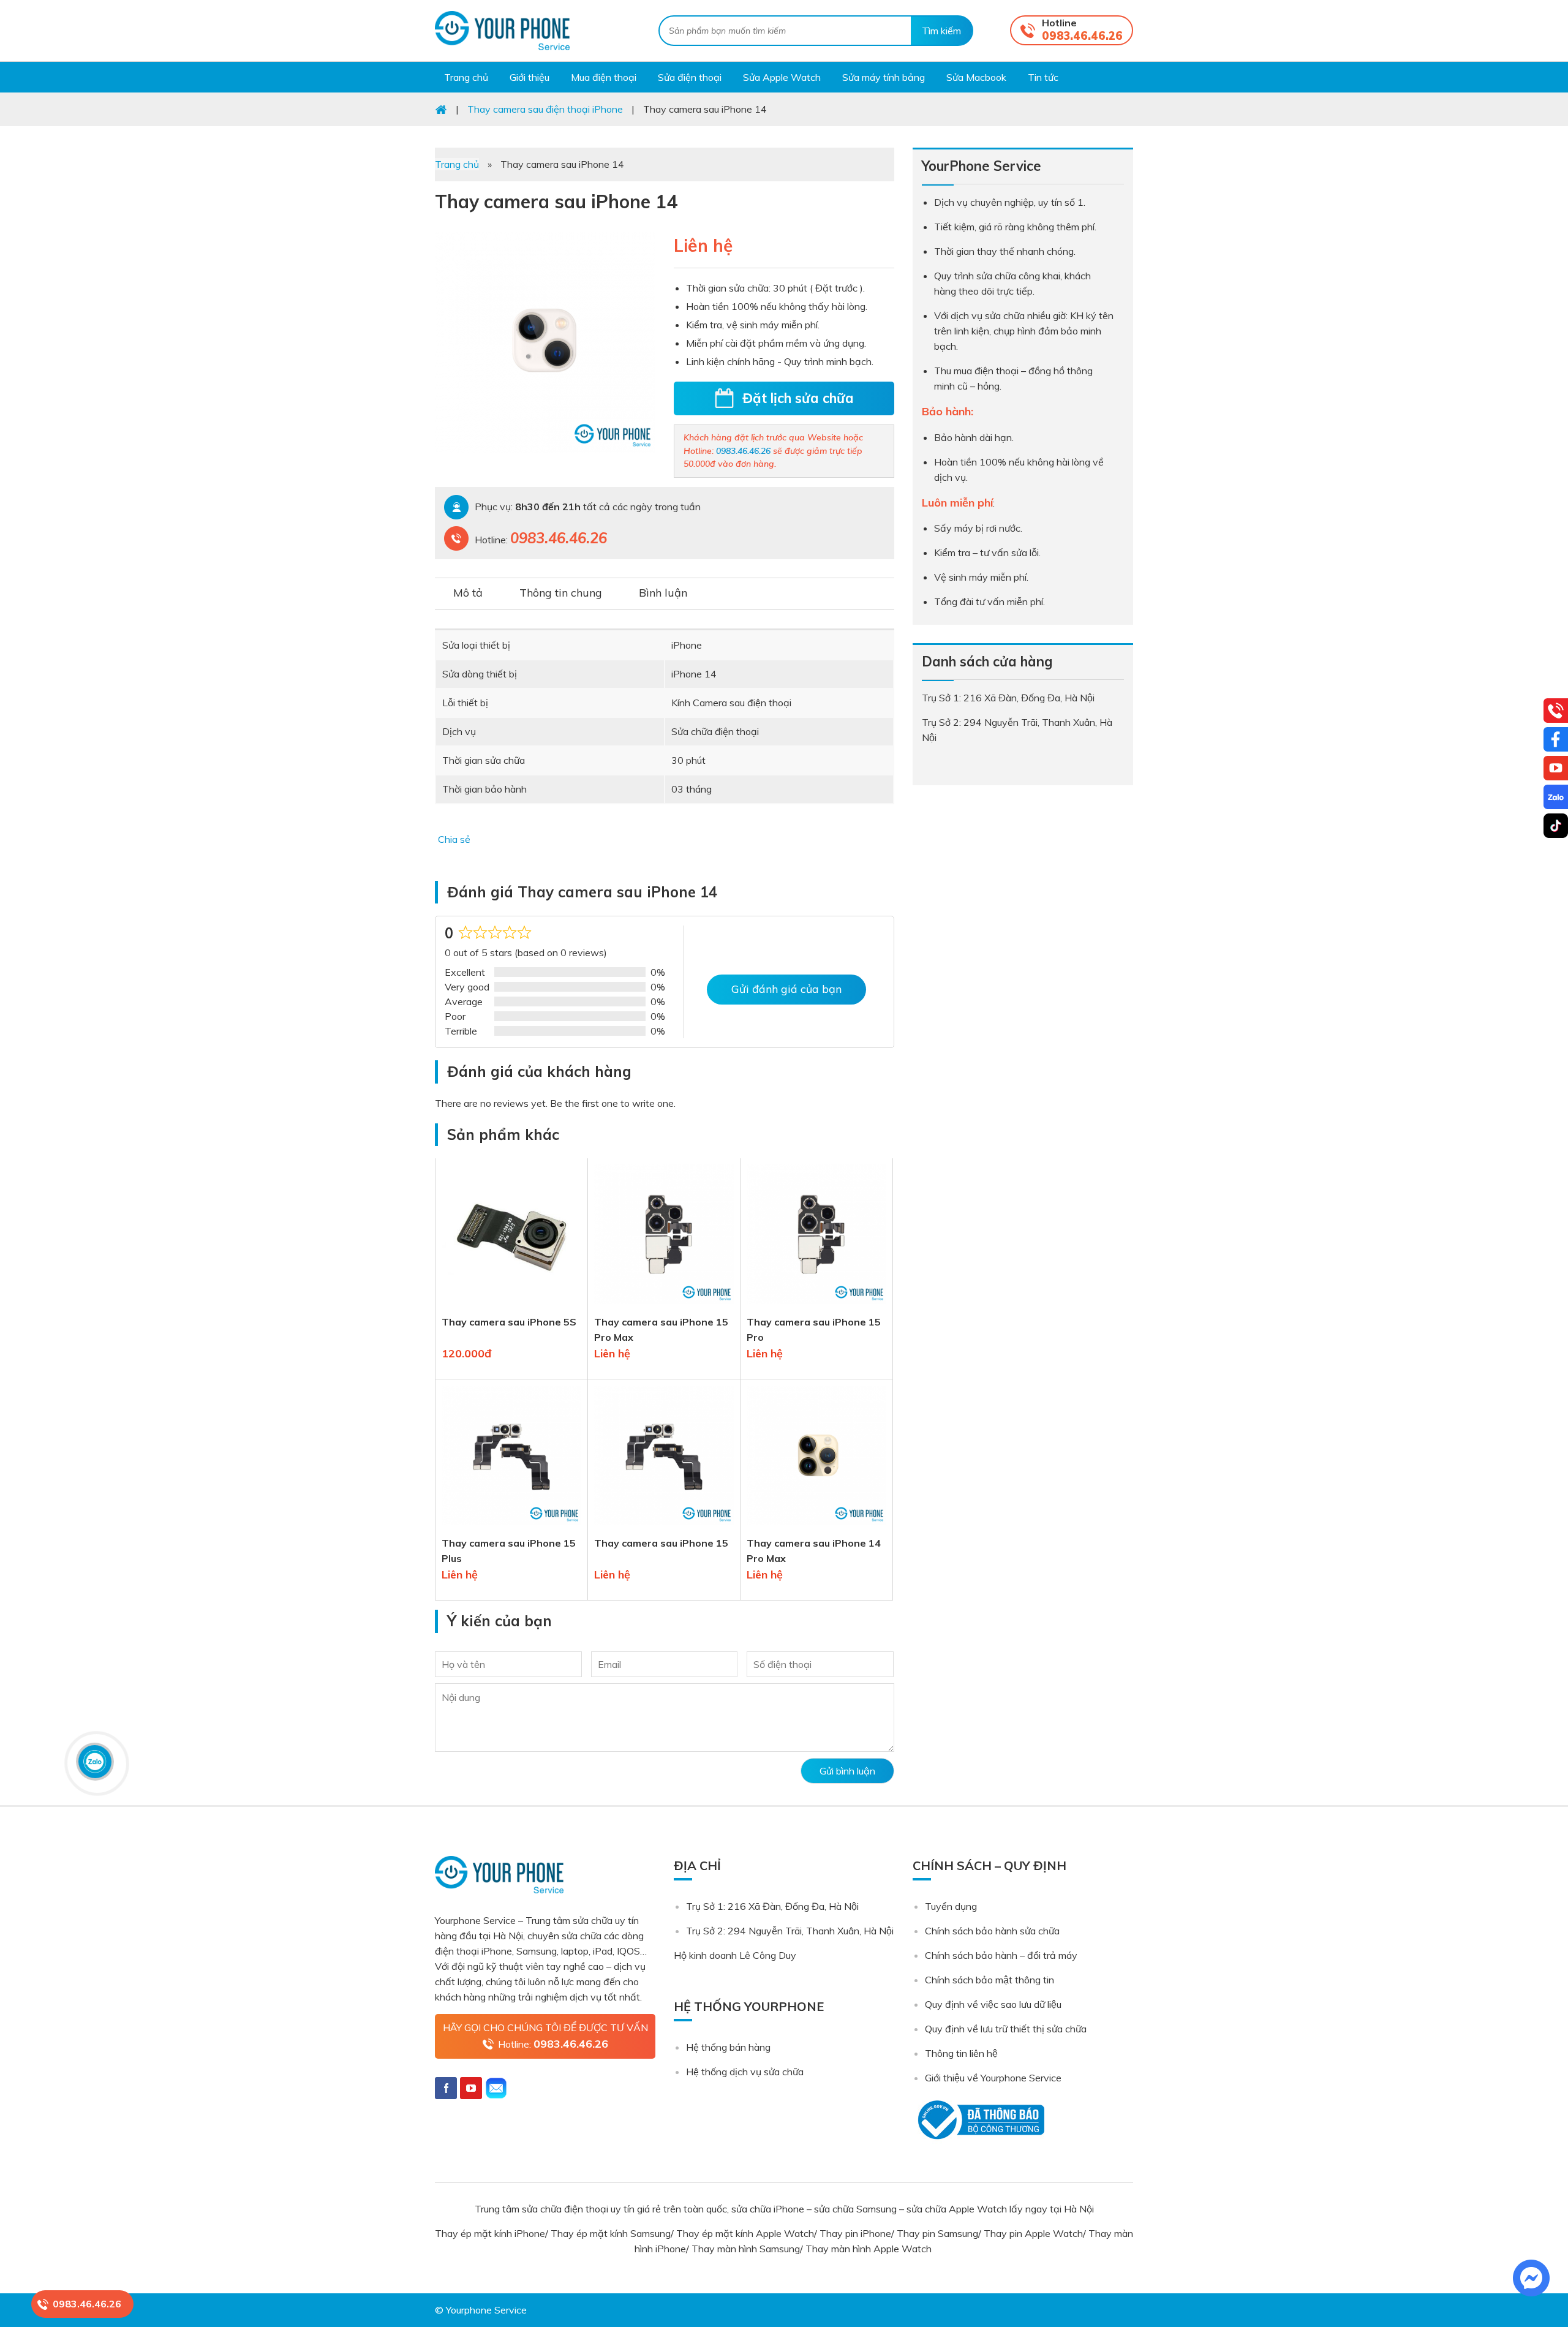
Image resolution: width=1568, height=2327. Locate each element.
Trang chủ (457, 164)
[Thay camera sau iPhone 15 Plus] (511, 1528)
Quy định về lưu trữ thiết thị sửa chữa (1006, 2029)
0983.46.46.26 (1082, 36)
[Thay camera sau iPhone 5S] (511, 1307)
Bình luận (663, 593)
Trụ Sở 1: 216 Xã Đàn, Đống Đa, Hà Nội (772, 1906)
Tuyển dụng (951, 1906)
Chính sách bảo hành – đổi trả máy (1001, 1955)
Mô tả (468, 593)
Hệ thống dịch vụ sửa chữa (745, 2072)
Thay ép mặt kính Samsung (611, 2233)
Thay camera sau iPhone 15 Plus (509, 1551)
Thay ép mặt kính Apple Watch (745, 2233)
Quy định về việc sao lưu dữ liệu (993, 2004)
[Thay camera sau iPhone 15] (664, 1528)
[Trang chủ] (441, 109)
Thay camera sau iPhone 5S (509, 1322)
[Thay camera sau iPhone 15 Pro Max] (664, 1307)
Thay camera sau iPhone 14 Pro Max (814, 1551)
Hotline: (553, 2044)
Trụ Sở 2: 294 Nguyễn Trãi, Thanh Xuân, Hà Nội (790, 1931)
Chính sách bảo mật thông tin (989, 1980)
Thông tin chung (561, 593)
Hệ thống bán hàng (728, 2047)
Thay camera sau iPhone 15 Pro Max (661, 1329)
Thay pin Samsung (937, 2233)
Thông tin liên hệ (961, 2053)
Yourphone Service (502, 31)
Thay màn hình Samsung (746, 2249)
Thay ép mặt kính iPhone (490, 2233)
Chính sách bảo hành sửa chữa (992, 1931)
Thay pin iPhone (855, 2233)
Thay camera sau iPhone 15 (661, 1543)
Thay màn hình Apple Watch (870, 2249)
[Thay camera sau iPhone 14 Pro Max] (816, 1528)
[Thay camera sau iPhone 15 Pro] (816, 1307)
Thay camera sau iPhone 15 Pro (814, 1329)
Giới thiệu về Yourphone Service (993, 2078)
